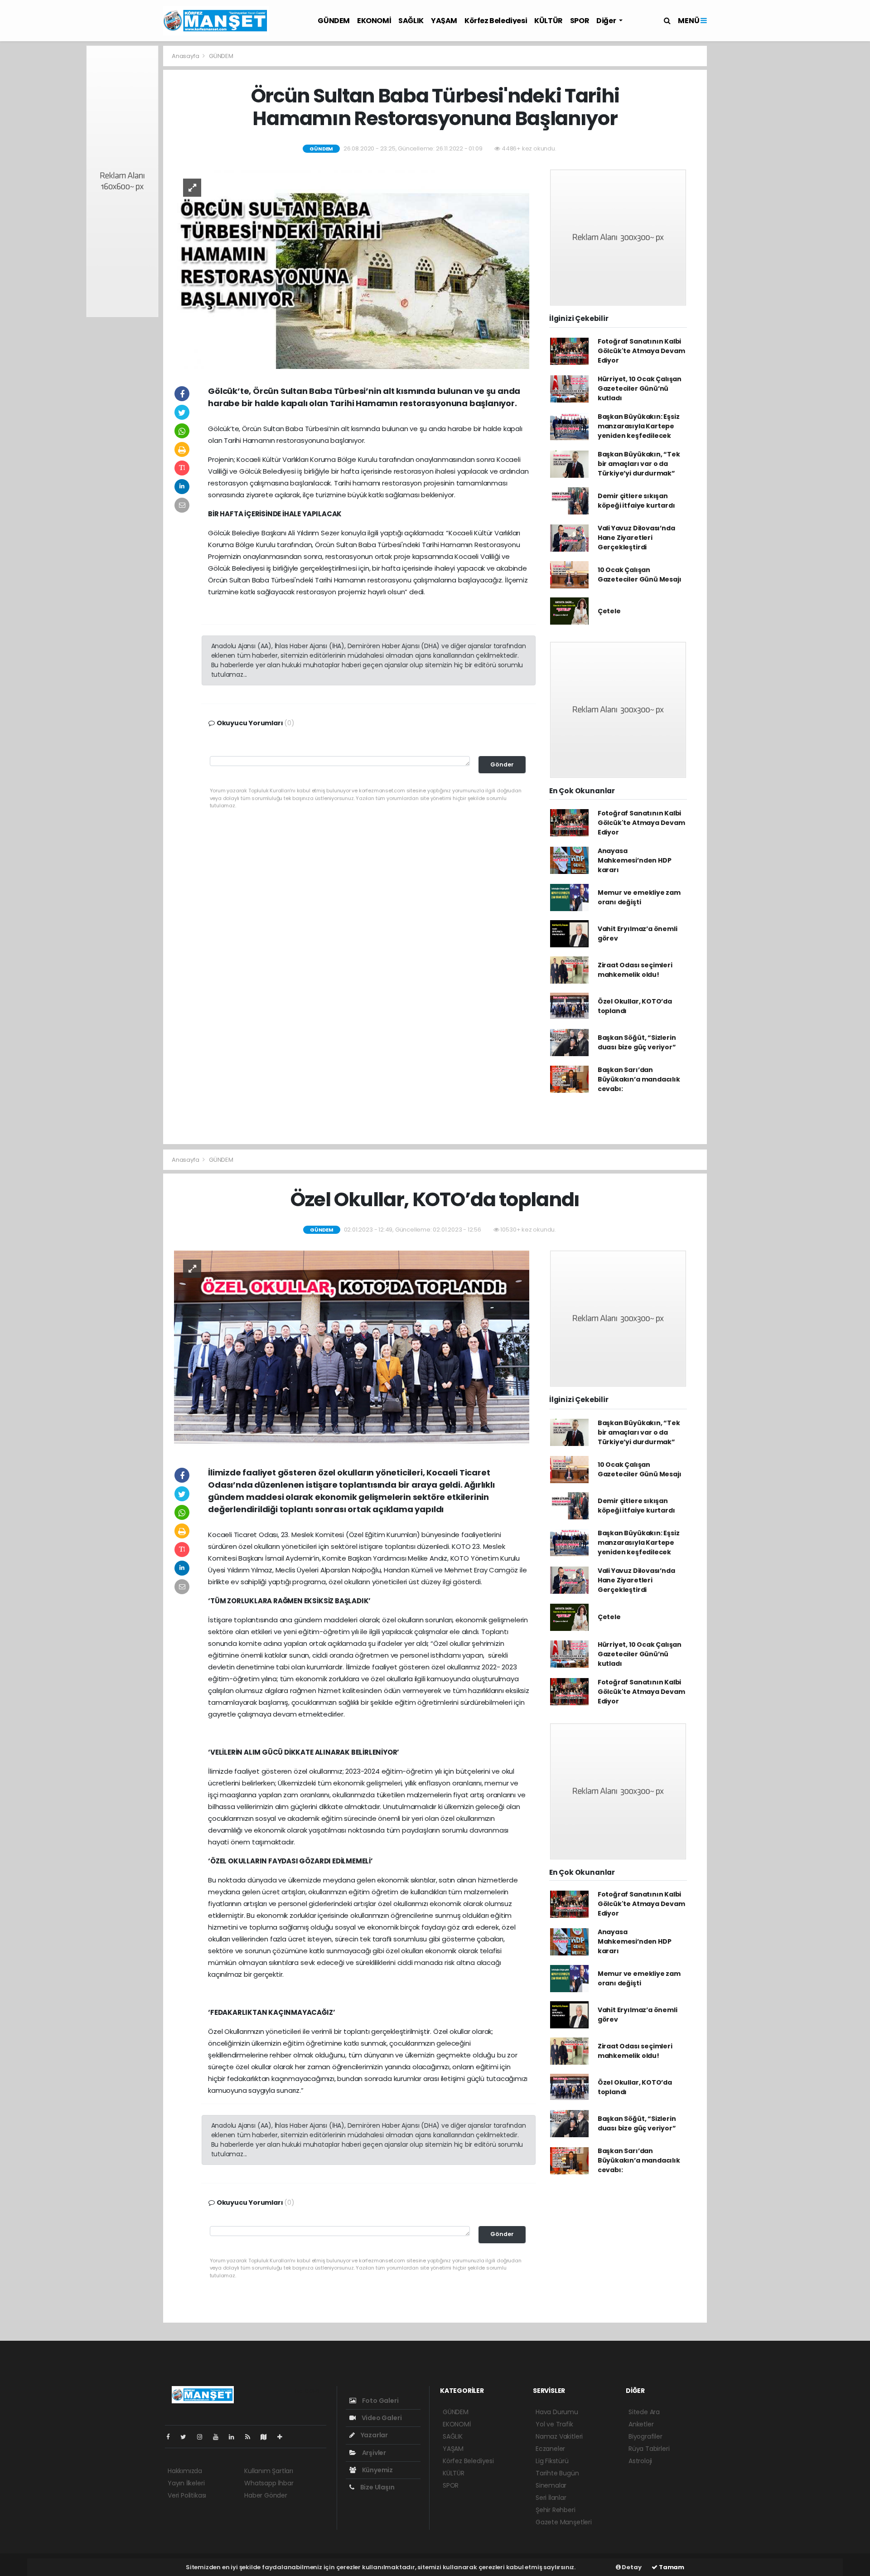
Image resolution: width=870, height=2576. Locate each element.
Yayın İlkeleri (186, 2483)
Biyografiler (645, 2436)
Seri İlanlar (551, 2498)
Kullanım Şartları (269, 2471)
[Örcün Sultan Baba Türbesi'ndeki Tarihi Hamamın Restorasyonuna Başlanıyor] (352, 269)
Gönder (502, 764)
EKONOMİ (374, 21)
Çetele (609, 611)
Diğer (607, 21)
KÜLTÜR (549, 21)
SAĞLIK (411, 21)
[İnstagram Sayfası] (203, 2437)
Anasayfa (186, 56)
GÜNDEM (334, 21)
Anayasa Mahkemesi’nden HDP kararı (635, 860)
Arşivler (373, 2453)
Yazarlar (374, 2435)
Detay (631, 2567)
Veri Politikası (187, 2495)
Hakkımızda (185, 2471)
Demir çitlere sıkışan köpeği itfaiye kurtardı (636, 501)
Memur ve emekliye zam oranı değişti (639, 897)
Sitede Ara (644, 2412)
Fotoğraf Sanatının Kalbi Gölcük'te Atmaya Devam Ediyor (641, 351)
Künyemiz (377, 2470)
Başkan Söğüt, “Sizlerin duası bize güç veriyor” (637, 1042)
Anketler (641, 2424)
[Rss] (251, 2437)
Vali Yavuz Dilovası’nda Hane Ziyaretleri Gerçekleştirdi (636, 538)
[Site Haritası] (267, 2437)
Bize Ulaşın (377, 2487)
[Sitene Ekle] (283, 2437)
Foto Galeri (380, 2401)
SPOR (580, 21)
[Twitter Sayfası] (187, 2437)
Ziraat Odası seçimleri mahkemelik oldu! (635, 970)
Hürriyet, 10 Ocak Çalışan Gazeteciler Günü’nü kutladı (640, 388)
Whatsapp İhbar (269, 2483)
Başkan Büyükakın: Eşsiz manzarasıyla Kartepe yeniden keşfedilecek (639, 426)
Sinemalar (551, 2485)
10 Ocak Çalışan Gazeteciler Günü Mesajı (640, 575)
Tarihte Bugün (557, 2473)
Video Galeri (381, 2418)
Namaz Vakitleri (559, 2436)
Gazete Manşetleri (564, 2522)
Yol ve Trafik (554, 2424)
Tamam (671, 2567)
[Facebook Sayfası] (172, 2437)
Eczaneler (550, 2449)
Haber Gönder (266, 2495)
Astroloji (640, 2461)
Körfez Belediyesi (496, 21)
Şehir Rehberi (556, 2510)
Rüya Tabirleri (649, 2449)
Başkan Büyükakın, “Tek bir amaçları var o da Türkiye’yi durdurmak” (639, 464)
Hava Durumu (557, 2412)
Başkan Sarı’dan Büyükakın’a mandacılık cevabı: (639, 1079)
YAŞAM (444, 21)
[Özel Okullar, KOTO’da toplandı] (352, 1350)
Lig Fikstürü (552, 2461)
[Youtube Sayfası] (219, 2437)
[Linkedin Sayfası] (235, 2437)
